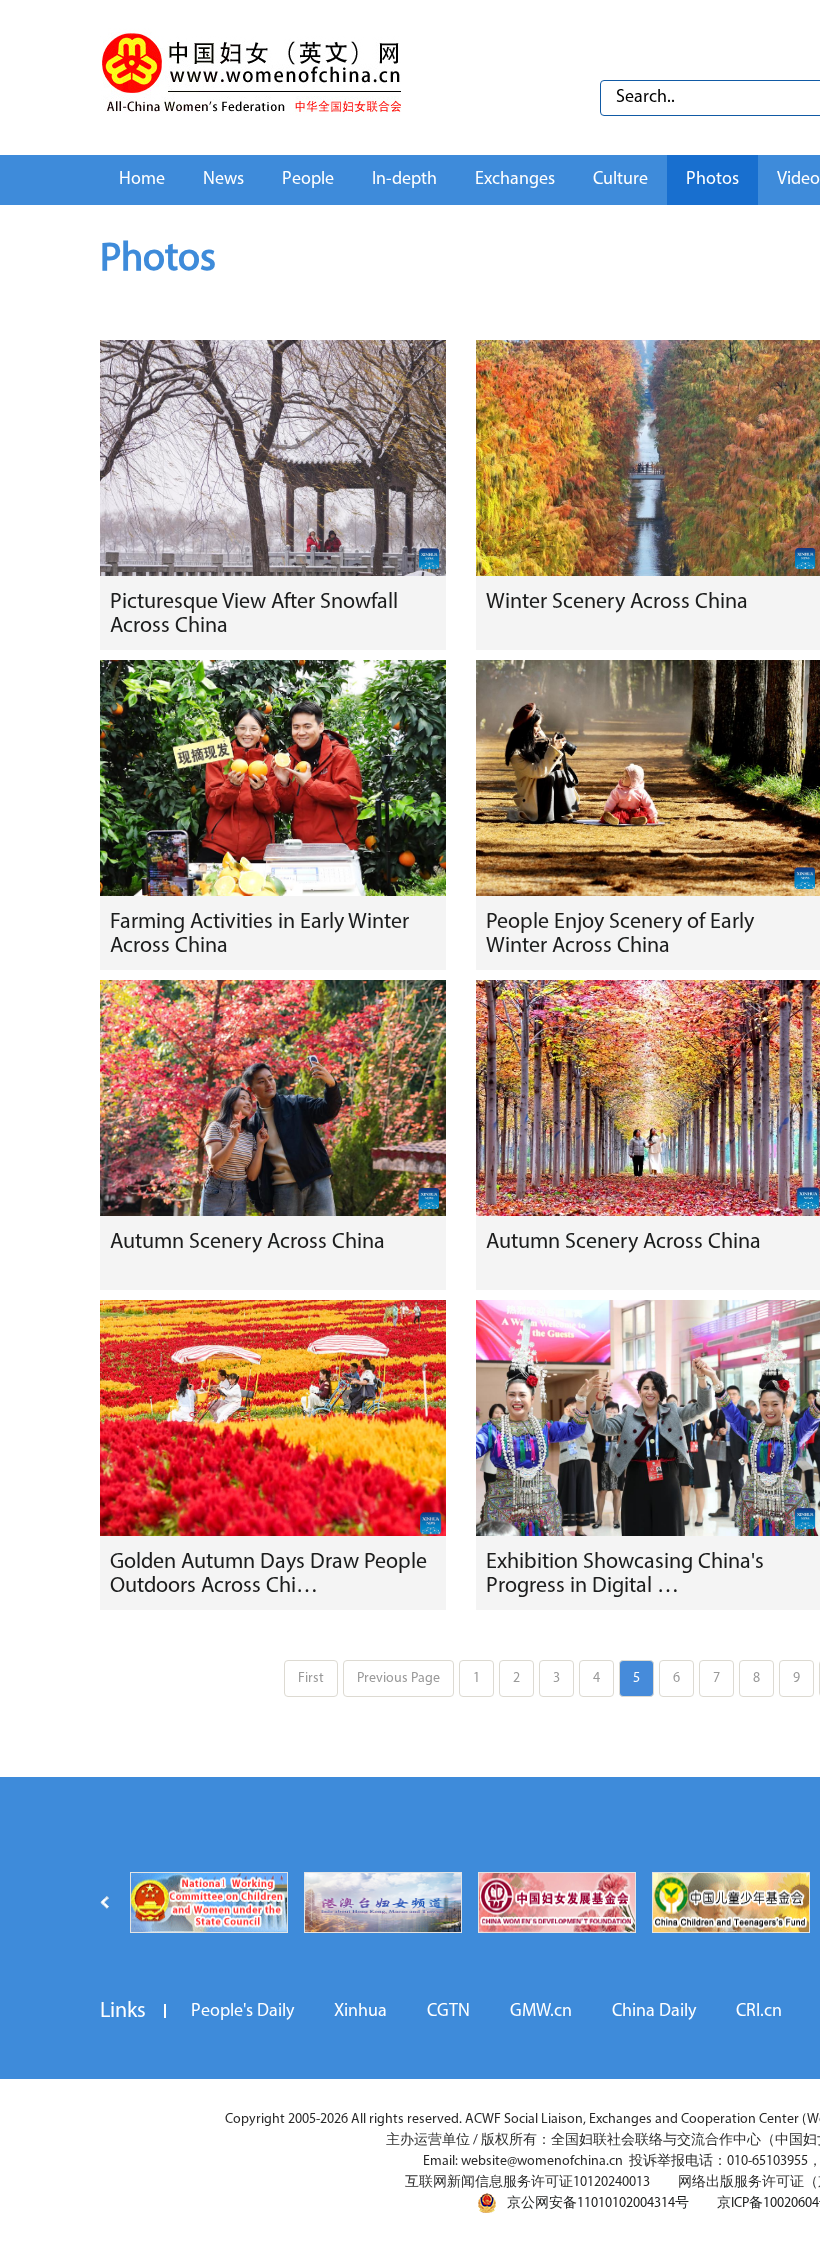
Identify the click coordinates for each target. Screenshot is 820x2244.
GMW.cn (541, 2012)
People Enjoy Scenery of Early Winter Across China (620, 934)
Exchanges (515, 180)
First (311, 1678)
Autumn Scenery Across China (247, 1242)
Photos (712, 180)
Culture (620, 180)
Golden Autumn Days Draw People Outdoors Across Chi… (268, 1574)
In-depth (404, 180)
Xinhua (360, 2012)
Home (142, 180)
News (223, 180)
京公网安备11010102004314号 (598, 2203)
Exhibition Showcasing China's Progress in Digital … (625, 1574)
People (308, 180)
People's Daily (242, 2012)
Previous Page (398, 1678)
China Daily (654, 2012)
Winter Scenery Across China (617, 602)
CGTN (448, 2012)
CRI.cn (759, 2012)
